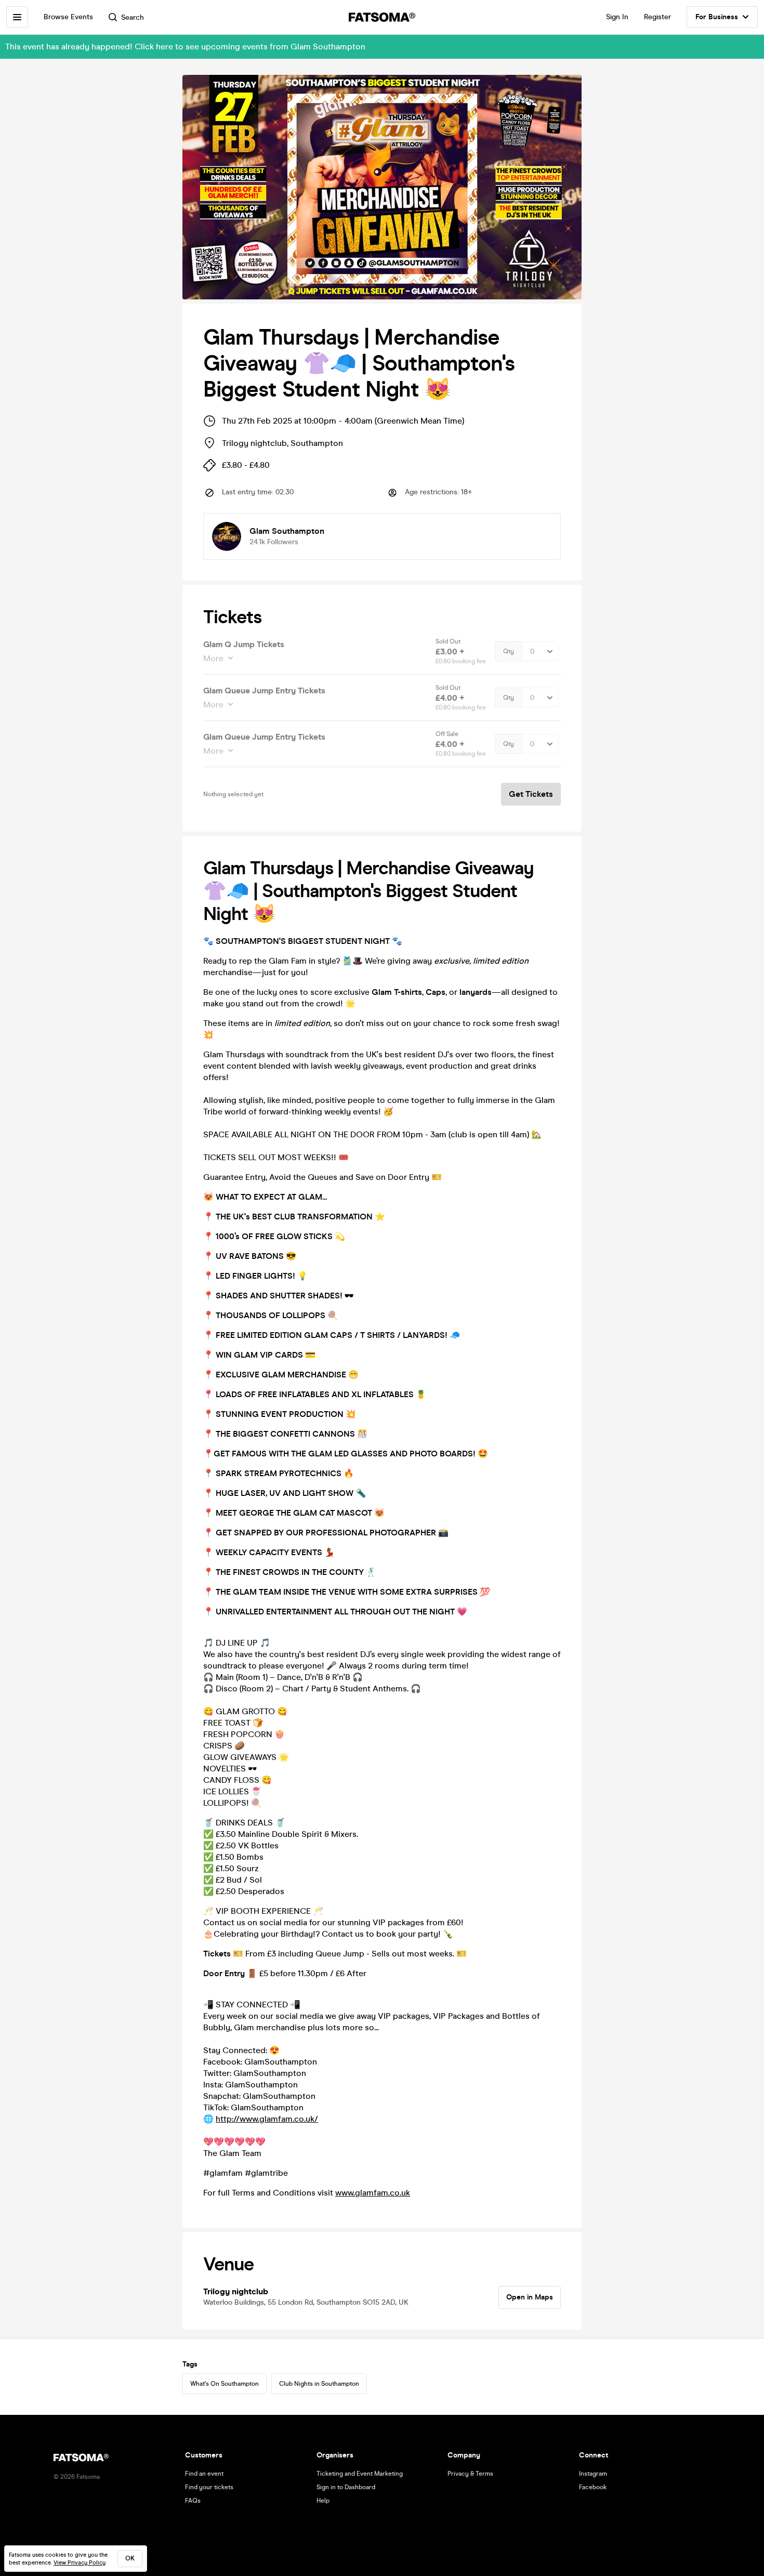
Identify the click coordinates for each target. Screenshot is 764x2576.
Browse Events (68, 17)
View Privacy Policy (80, 2563)
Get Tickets (531, 794)
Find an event (204, 2474)
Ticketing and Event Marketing (360, 2474)
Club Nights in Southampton (319, 2384)
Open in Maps (530, 2297)
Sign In (617, 17)
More (213, 658)
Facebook (593, 2487)
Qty (509, 651)
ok (130, 2558)
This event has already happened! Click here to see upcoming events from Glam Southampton (185, 47)
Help (323, 2501)
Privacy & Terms (470, 2474)
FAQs (193, 2501)
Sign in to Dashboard (346, 2487)
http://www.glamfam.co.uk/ (267, 2119)
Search (133, 17)
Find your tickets (209, 2487)
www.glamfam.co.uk (373, 2193)
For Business (717, 17)
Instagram (593, 2474)
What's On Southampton (225, 2384)
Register (657, 17)
